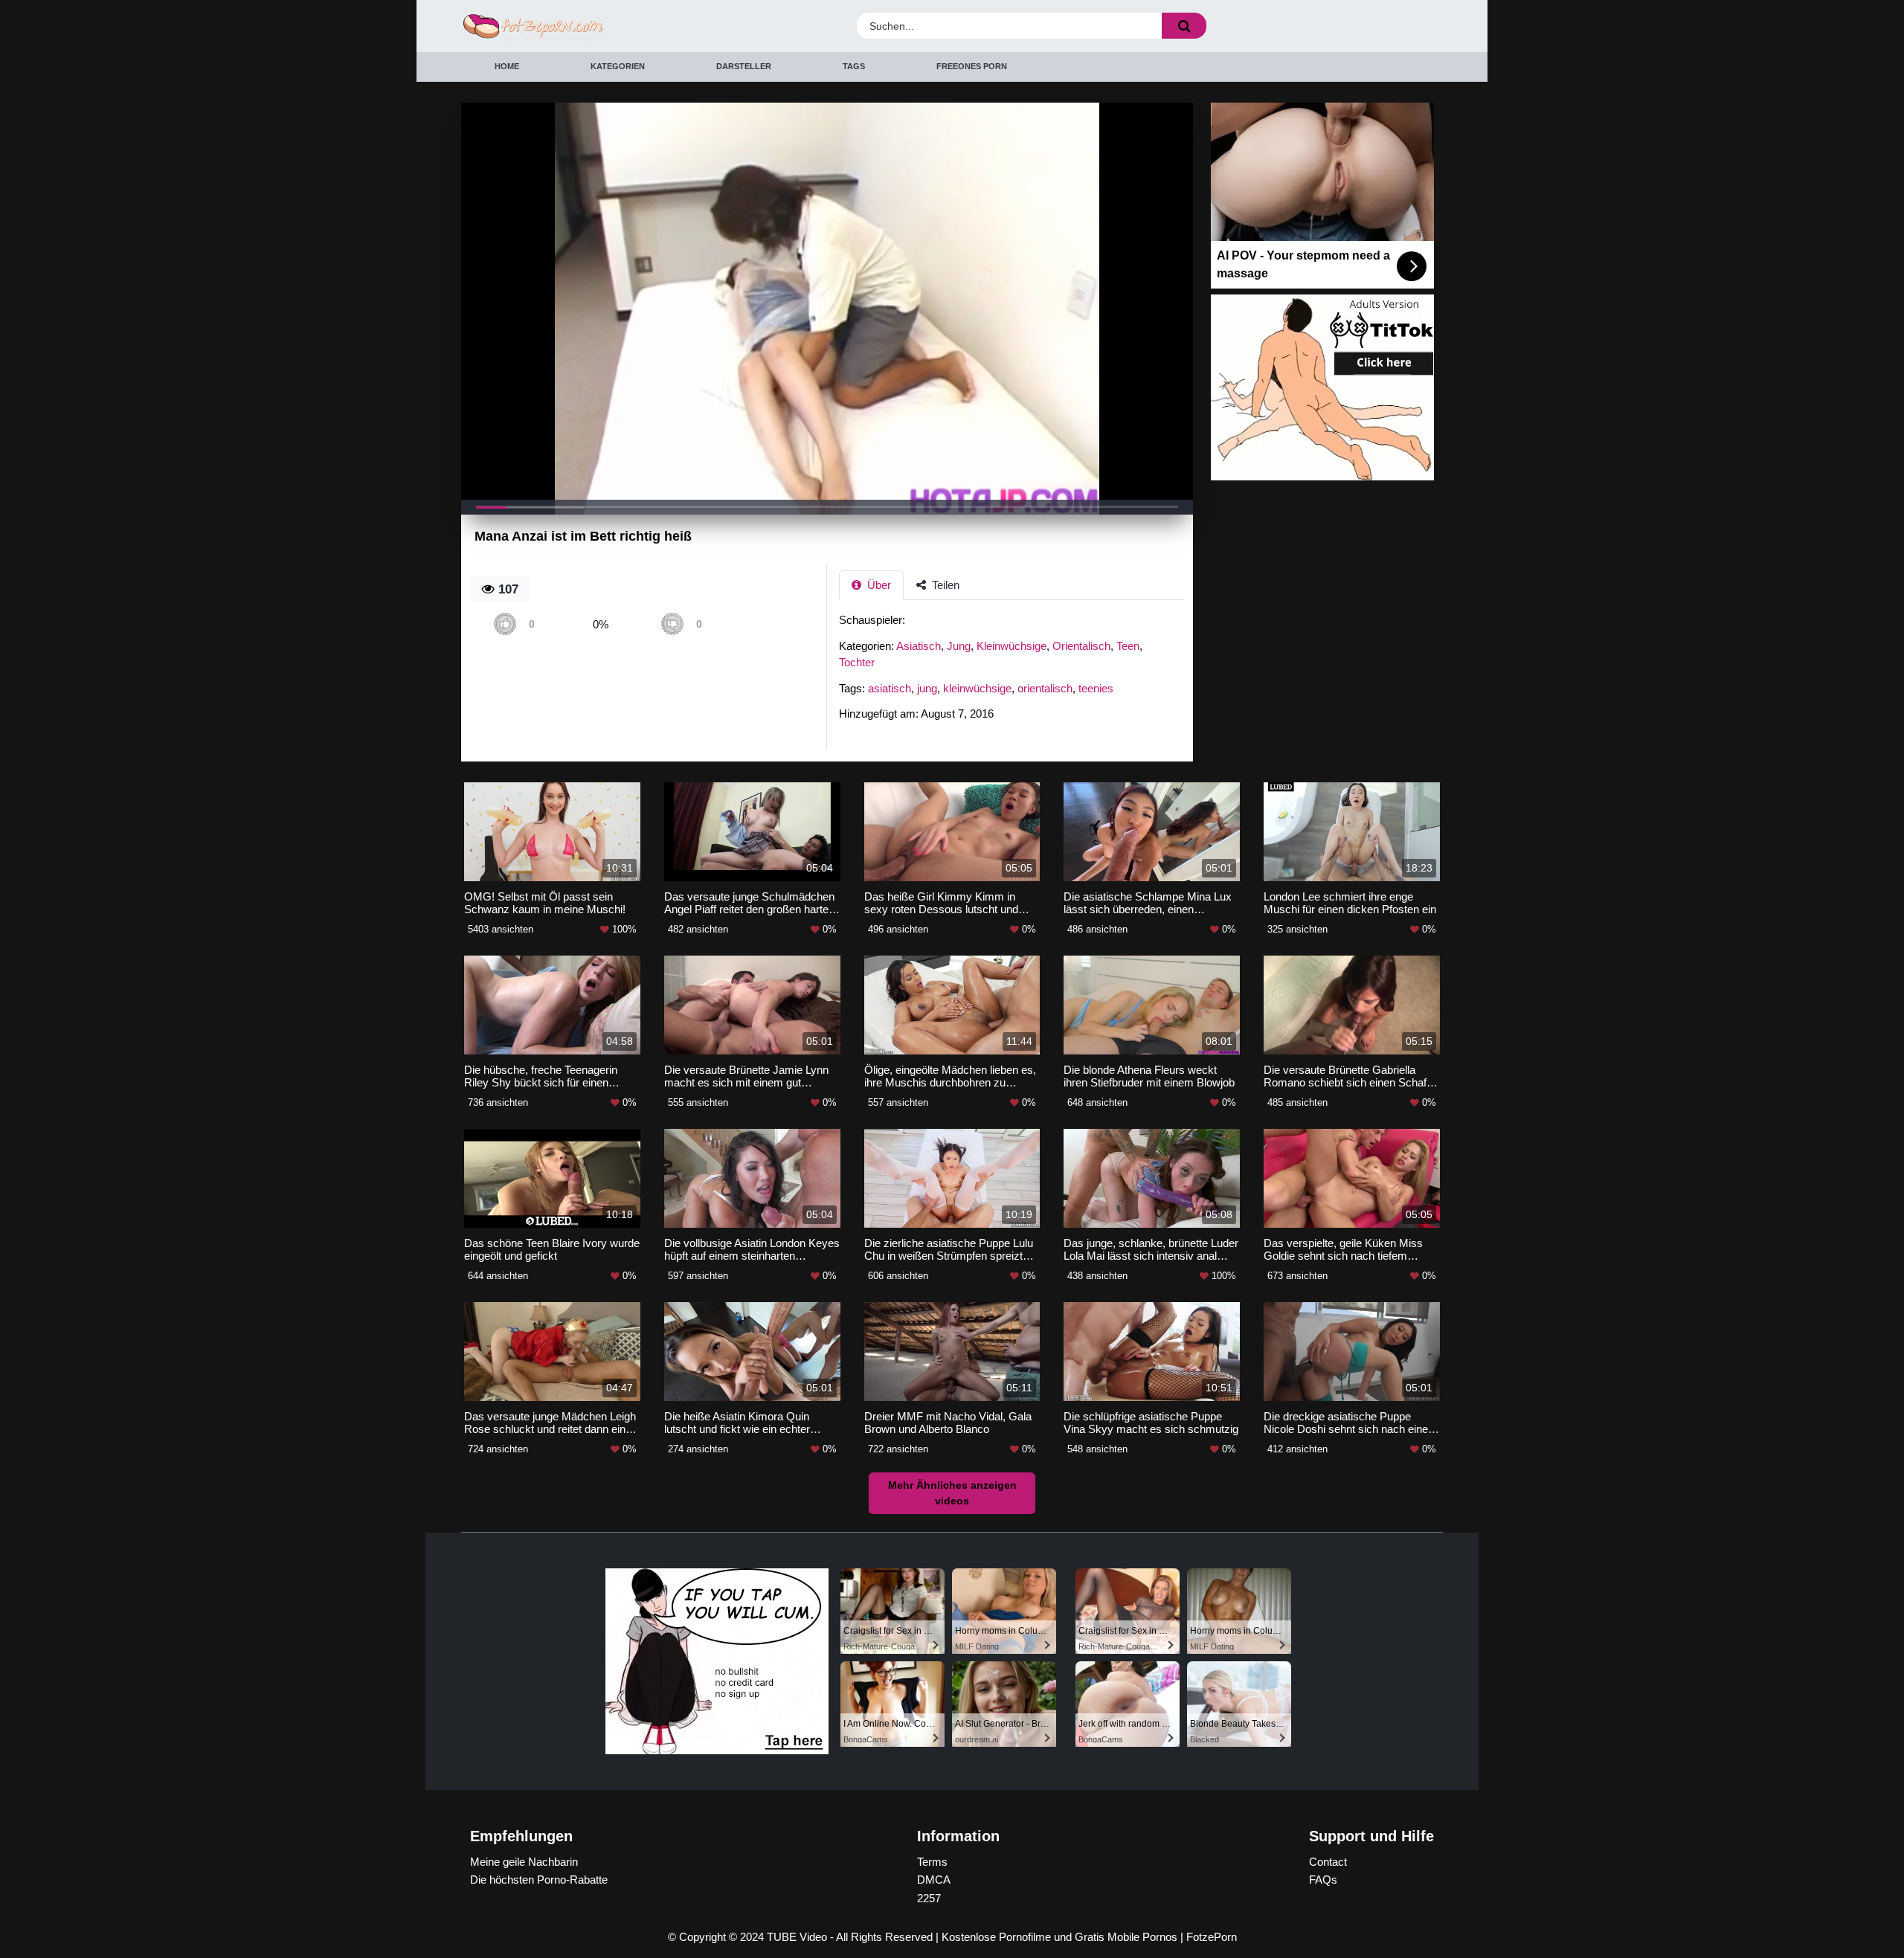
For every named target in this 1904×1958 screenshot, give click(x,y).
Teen (1128, 646)
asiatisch (890, 688)
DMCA (934, 1880)
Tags (854, 66)
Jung (959, 646)
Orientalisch (1081, 646)
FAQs (1323, 1880)
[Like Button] (505, 624)
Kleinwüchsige (1011, 646)
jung (927, 688)
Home (507, 66)
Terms (932, 1862)
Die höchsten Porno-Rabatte (539, 1880)
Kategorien (618, 66)
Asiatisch (919, 646)
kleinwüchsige (977, 688)
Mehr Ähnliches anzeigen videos (952, 1493)
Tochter (857, 662)
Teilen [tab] (944, 585)
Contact (1328, 1862)
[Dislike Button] (672, 624)
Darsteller (744, 66)
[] (1184, 26)
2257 (929, 1898)
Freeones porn (972, 66)
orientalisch (1045, 688)
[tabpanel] (1016, 672)
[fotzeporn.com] (582, 26)
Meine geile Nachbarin (524, 1862)
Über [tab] (878, 585)
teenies (1096, 688)
